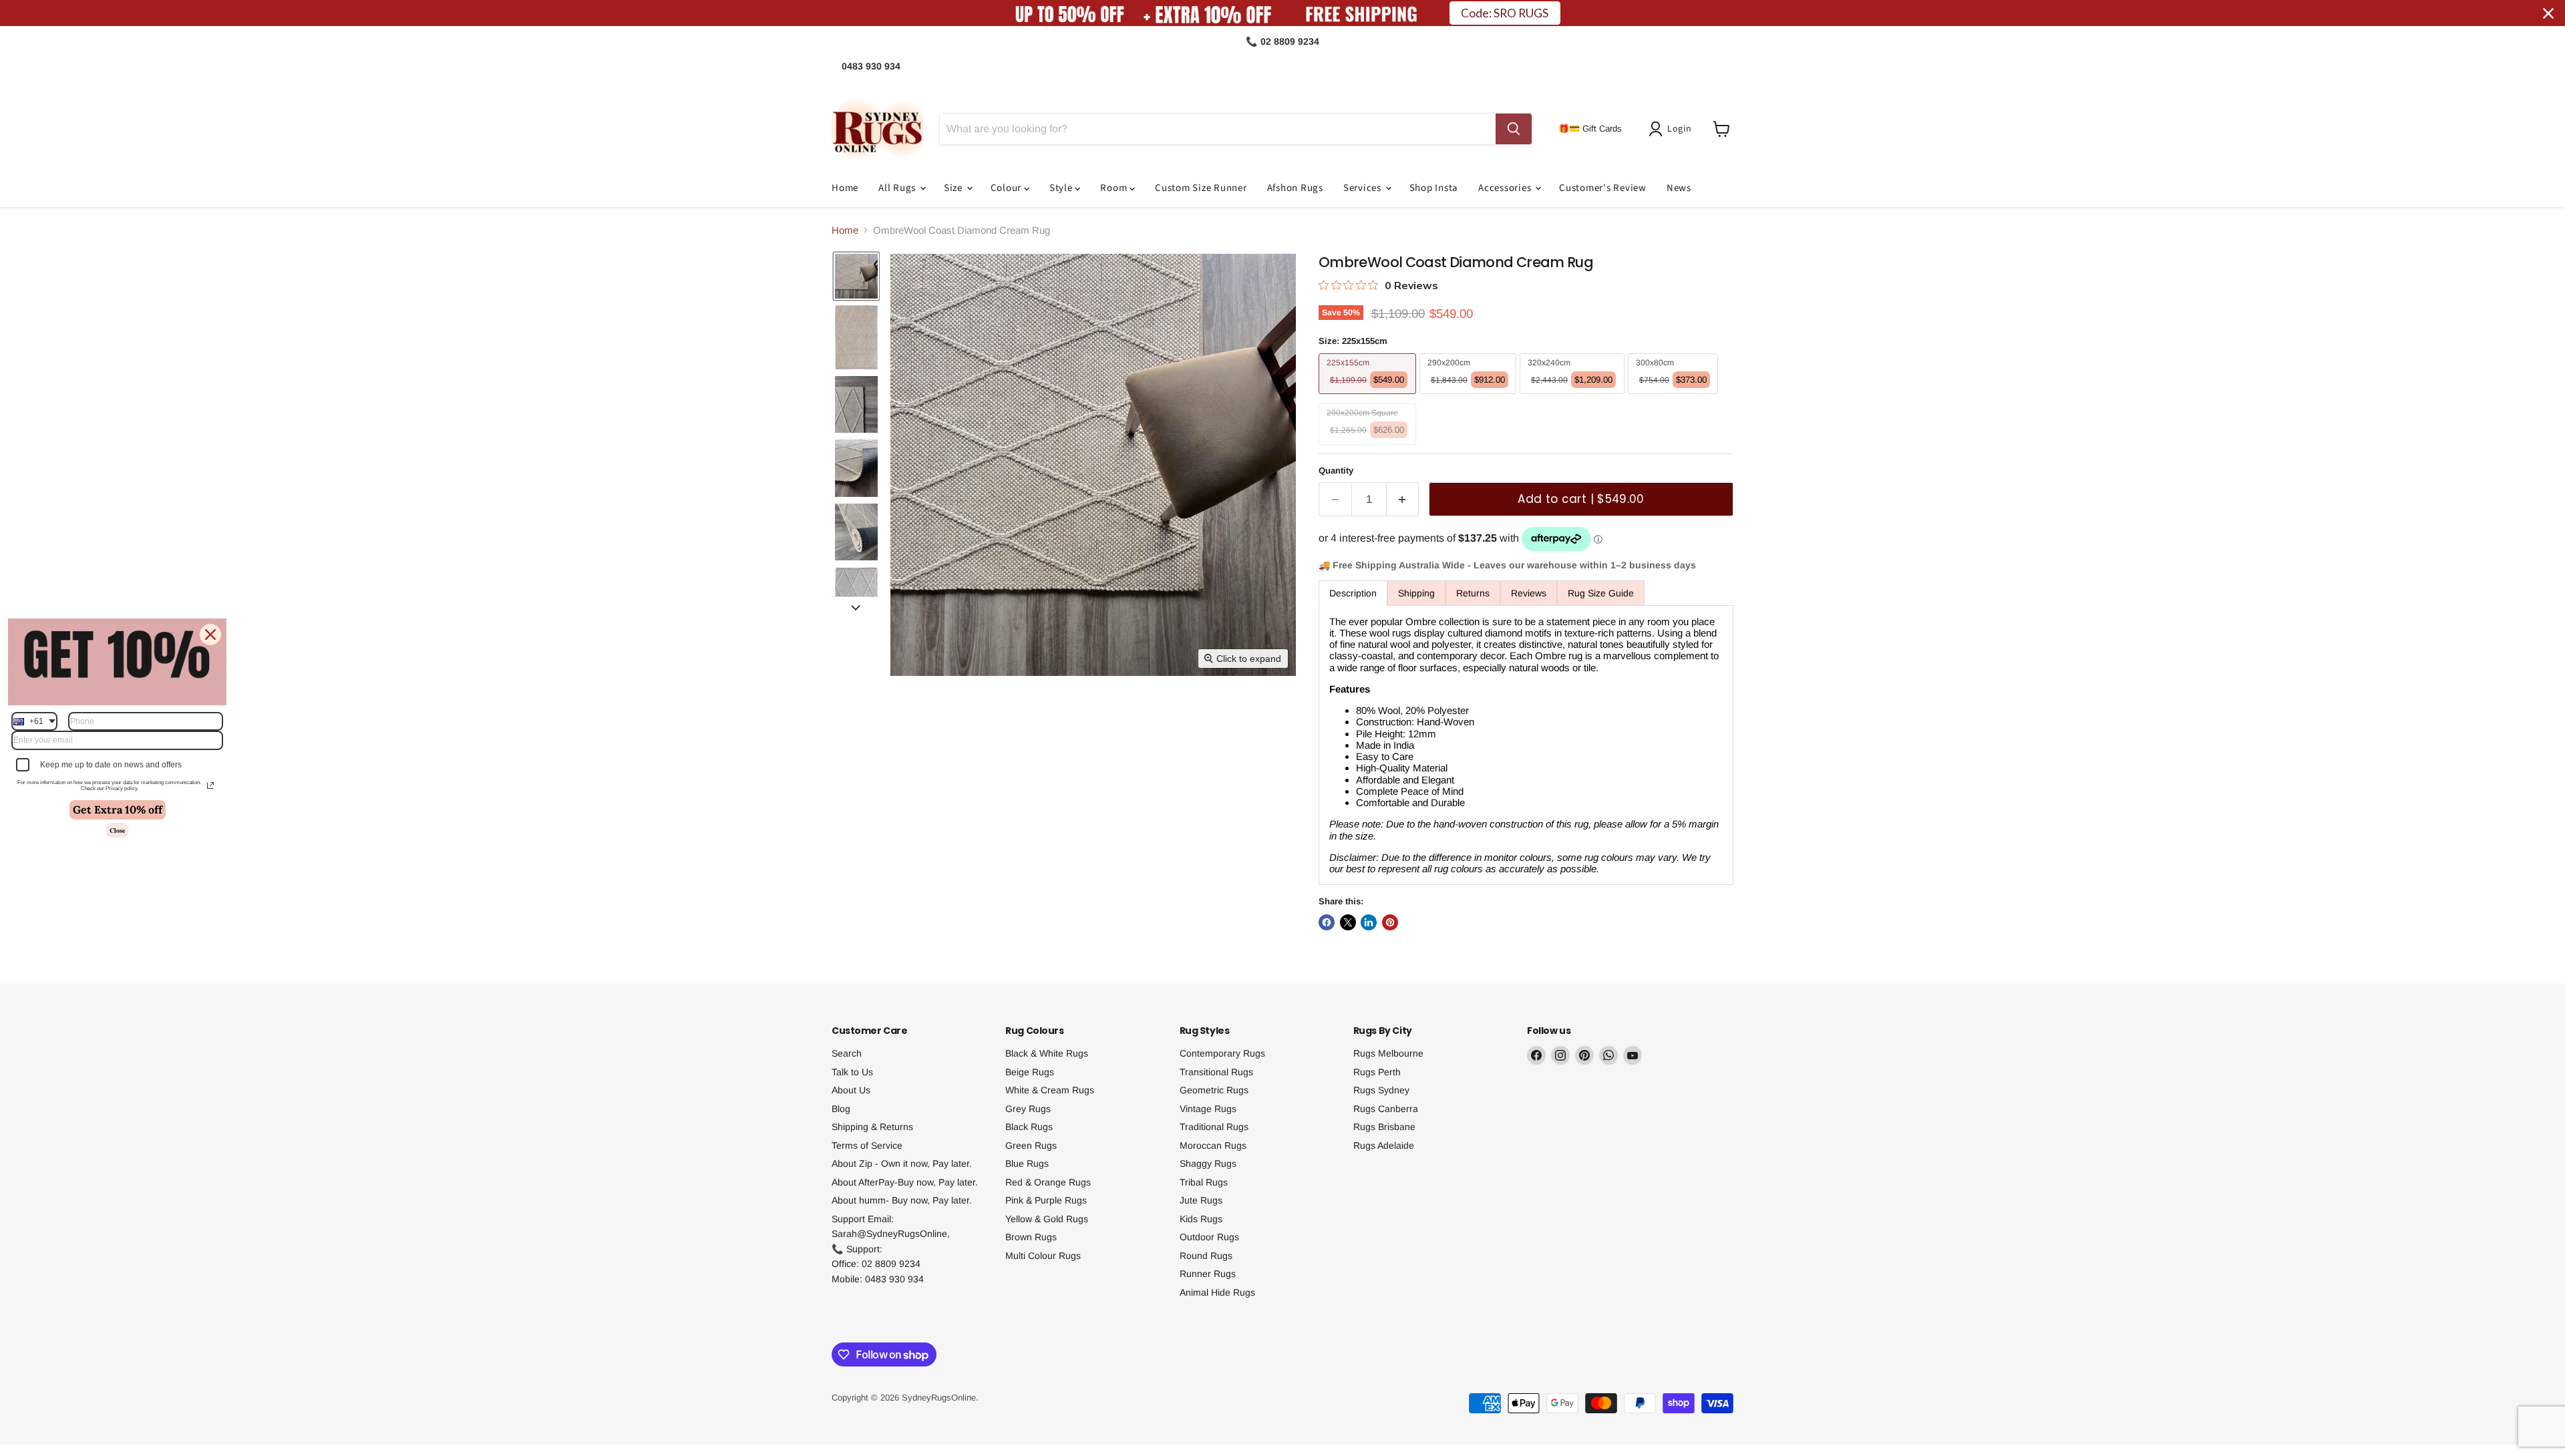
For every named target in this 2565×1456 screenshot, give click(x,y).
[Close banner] (2548, 13)
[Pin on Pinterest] (1390, 922)
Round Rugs (1206, 1256)
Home (845, 188)
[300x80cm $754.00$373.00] (1675, 397)
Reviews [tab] (1529, 593)
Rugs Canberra (1386, 1109)
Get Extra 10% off (118, 809)
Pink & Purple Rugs (1046, 1200)
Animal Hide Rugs (1217, 1292)
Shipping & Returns (872, 1127)
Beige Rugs (1030, 1072)
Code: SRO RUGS (1505, 13)
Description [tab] (1353, 593)
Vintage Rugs (1208, 1109)
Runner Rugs (1208, 1274)
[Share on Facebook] (1327, 922)
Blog (841, 1109)
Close (117, 830)
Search (847, 1053)
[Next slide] (856, 607)
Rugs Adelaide (1384, 1145)
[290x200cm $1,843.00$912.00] (1470, 397)
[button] (1673, 129)
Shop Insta (1434, 188)
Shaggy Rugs (1208, 1163)
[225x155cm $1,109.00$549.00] (1369, 397)
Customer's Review (1603, 188)
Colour (1007, 188)
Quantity (1336, 471)
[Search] (1514, 129)
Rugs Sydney (1381, 1090)
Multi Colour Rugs (1043, 1256)
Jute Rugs (1201, 1200)
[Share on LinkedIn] (1369, 922)
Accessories (1506, 188)
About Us (851, 1090)
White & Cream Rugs (1050, 1090)
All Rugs (898, 188)
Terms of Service (867, 1145)
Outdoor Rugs (1209, 1237)
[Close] (210, 634)
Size (955, 188)
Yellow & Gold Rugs (1047, 1219)
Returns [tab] (1473, 593)
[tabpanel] (1526, 745)
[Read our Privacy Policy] (210, 785)
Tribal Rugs (1204, 1182)
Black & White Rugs (1047, 1053)
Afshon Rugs (1295, 188)
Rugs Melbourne (1388, 1053)
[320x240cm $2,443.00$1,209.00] (1574, 397)
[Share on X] (1348, 922)
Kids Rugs (1201, 1219)
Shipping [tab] (1416, 593)
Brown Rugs (1031, 1237)
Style (1062, 188)
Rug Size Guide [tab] (1601, 593)
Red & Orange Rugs (1048, 1182)
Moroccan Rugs (1213, 1145)
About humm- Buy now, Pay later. (902, 1200)
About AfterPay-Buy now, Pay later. (905, 1182)
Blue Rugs (1027, 1163)
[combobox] (34, 721)
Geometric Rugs (1214, 1090)
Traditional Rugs (1214, 1127)
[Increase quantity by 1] (1403, 499)
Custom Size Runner (1201, 188)
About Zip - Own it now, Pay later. (902, 1163)
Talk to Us (852, 1072)
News (1679, 188)
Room (1115, 188)
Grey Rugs (1028, 1109)
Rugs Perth (1377, 1072)
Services (1364, 188)
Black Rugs (1029, 1127)
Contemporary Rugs (1222, 1053)
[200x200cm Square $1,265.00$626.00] (1369, 448)
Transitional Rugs (1216, 1072)
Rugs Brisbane (1384, 1127)
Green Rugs (1031, 1145)
